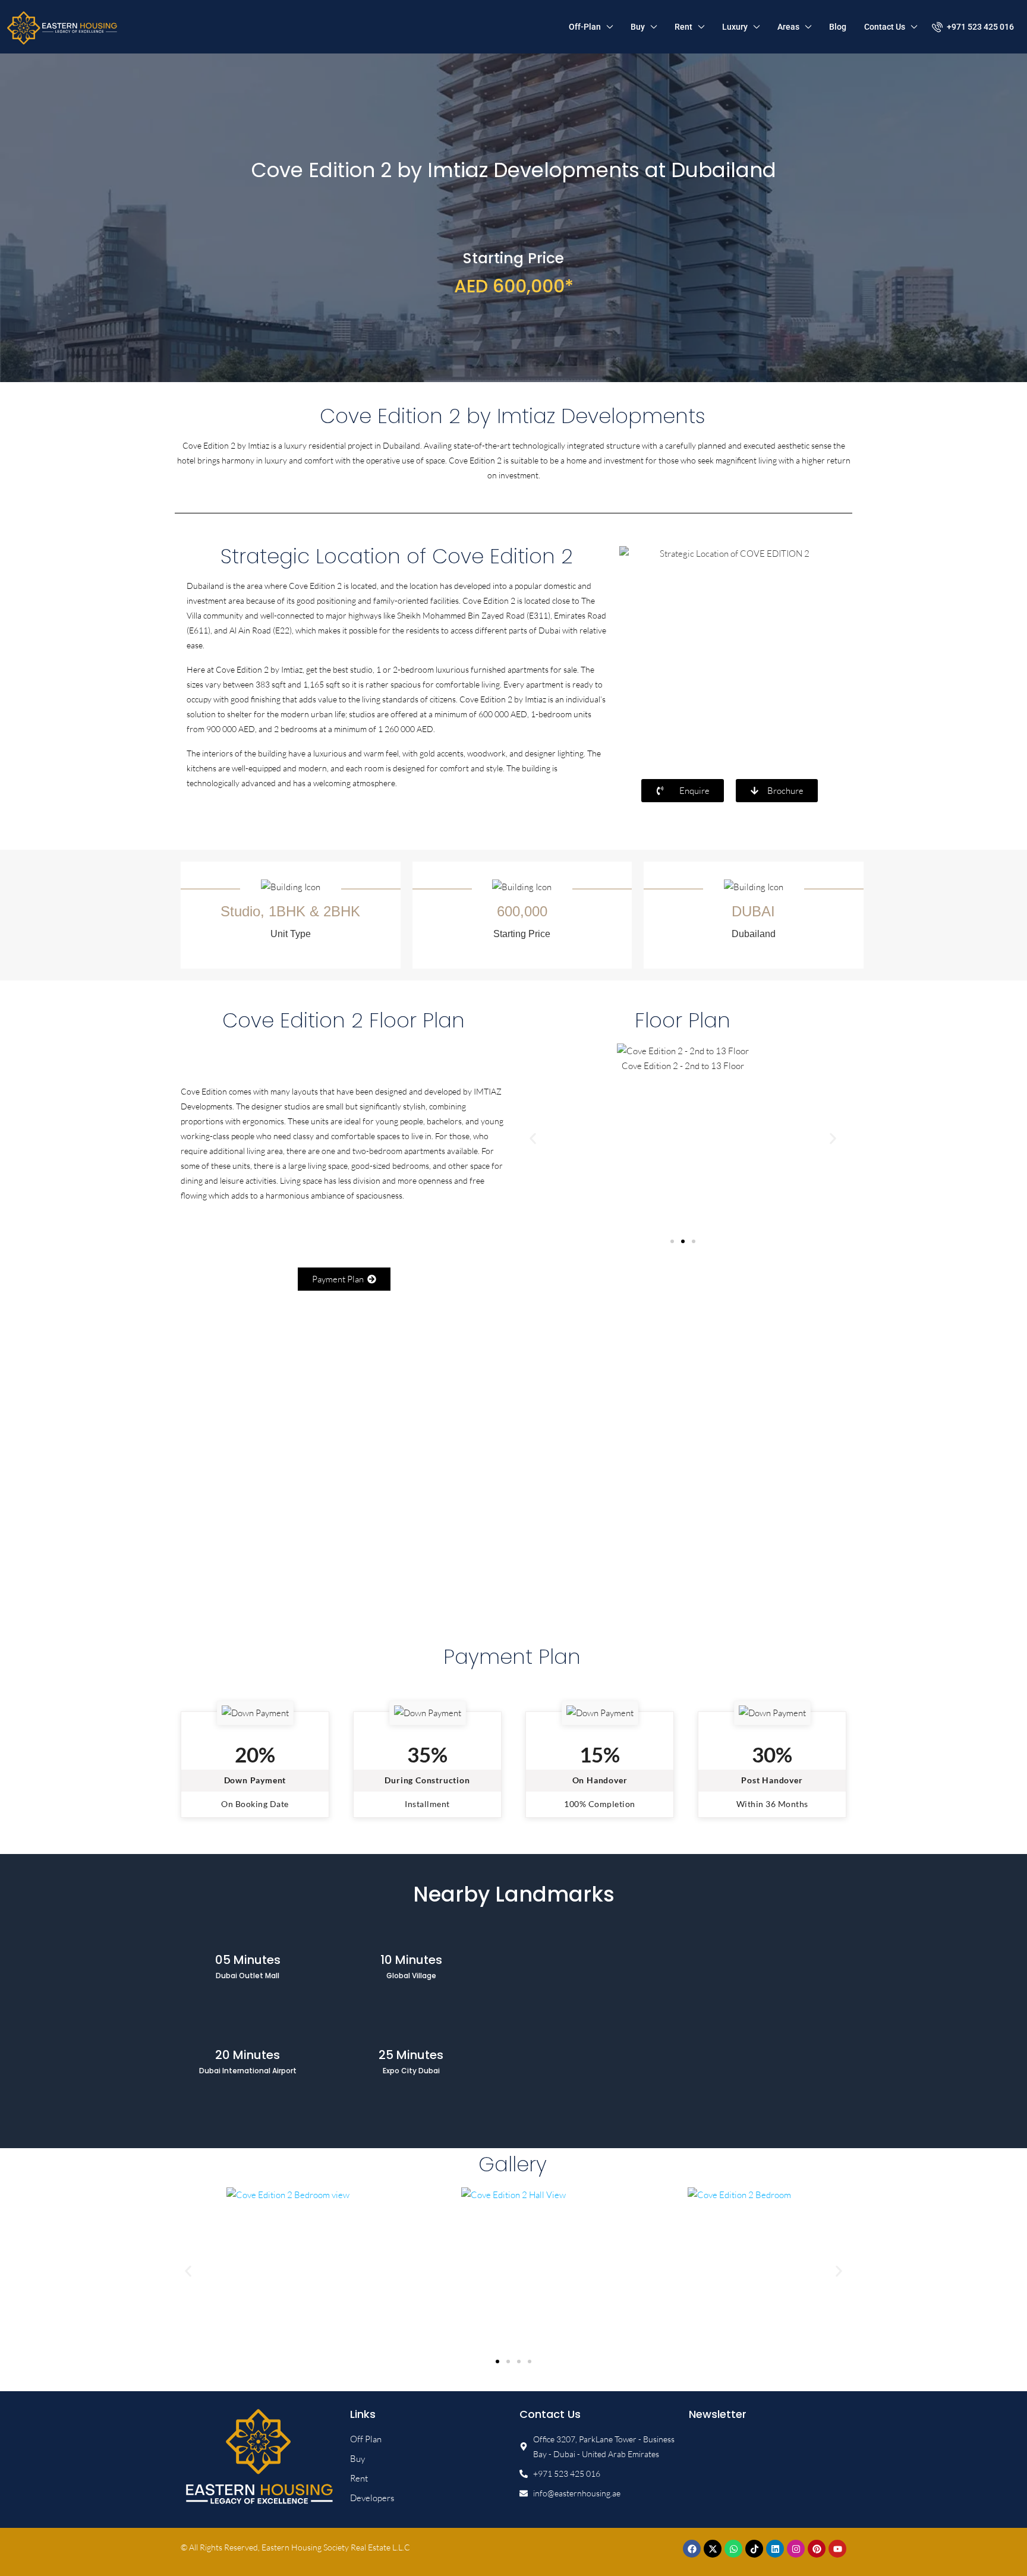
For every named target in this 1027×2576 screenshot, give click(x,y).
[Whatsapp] (733, 2549)
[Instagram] (796, 2549)
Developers (372, 2498)
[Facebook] (692, 2549)
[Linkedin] (775, 2549)
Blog (838, 27)
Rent (683, 27)
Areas (788, 27)
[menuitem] (973, 27)
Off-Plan (585, 27)
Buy (638, 27)
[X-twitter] (713, 2549)
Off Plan (366, 2439)
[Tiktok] (754, 2549)
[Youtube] (837, 2549)
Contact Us (885, 27)
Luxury (735, 27)
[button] (533, 1139)
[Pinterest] (817, 2549)
